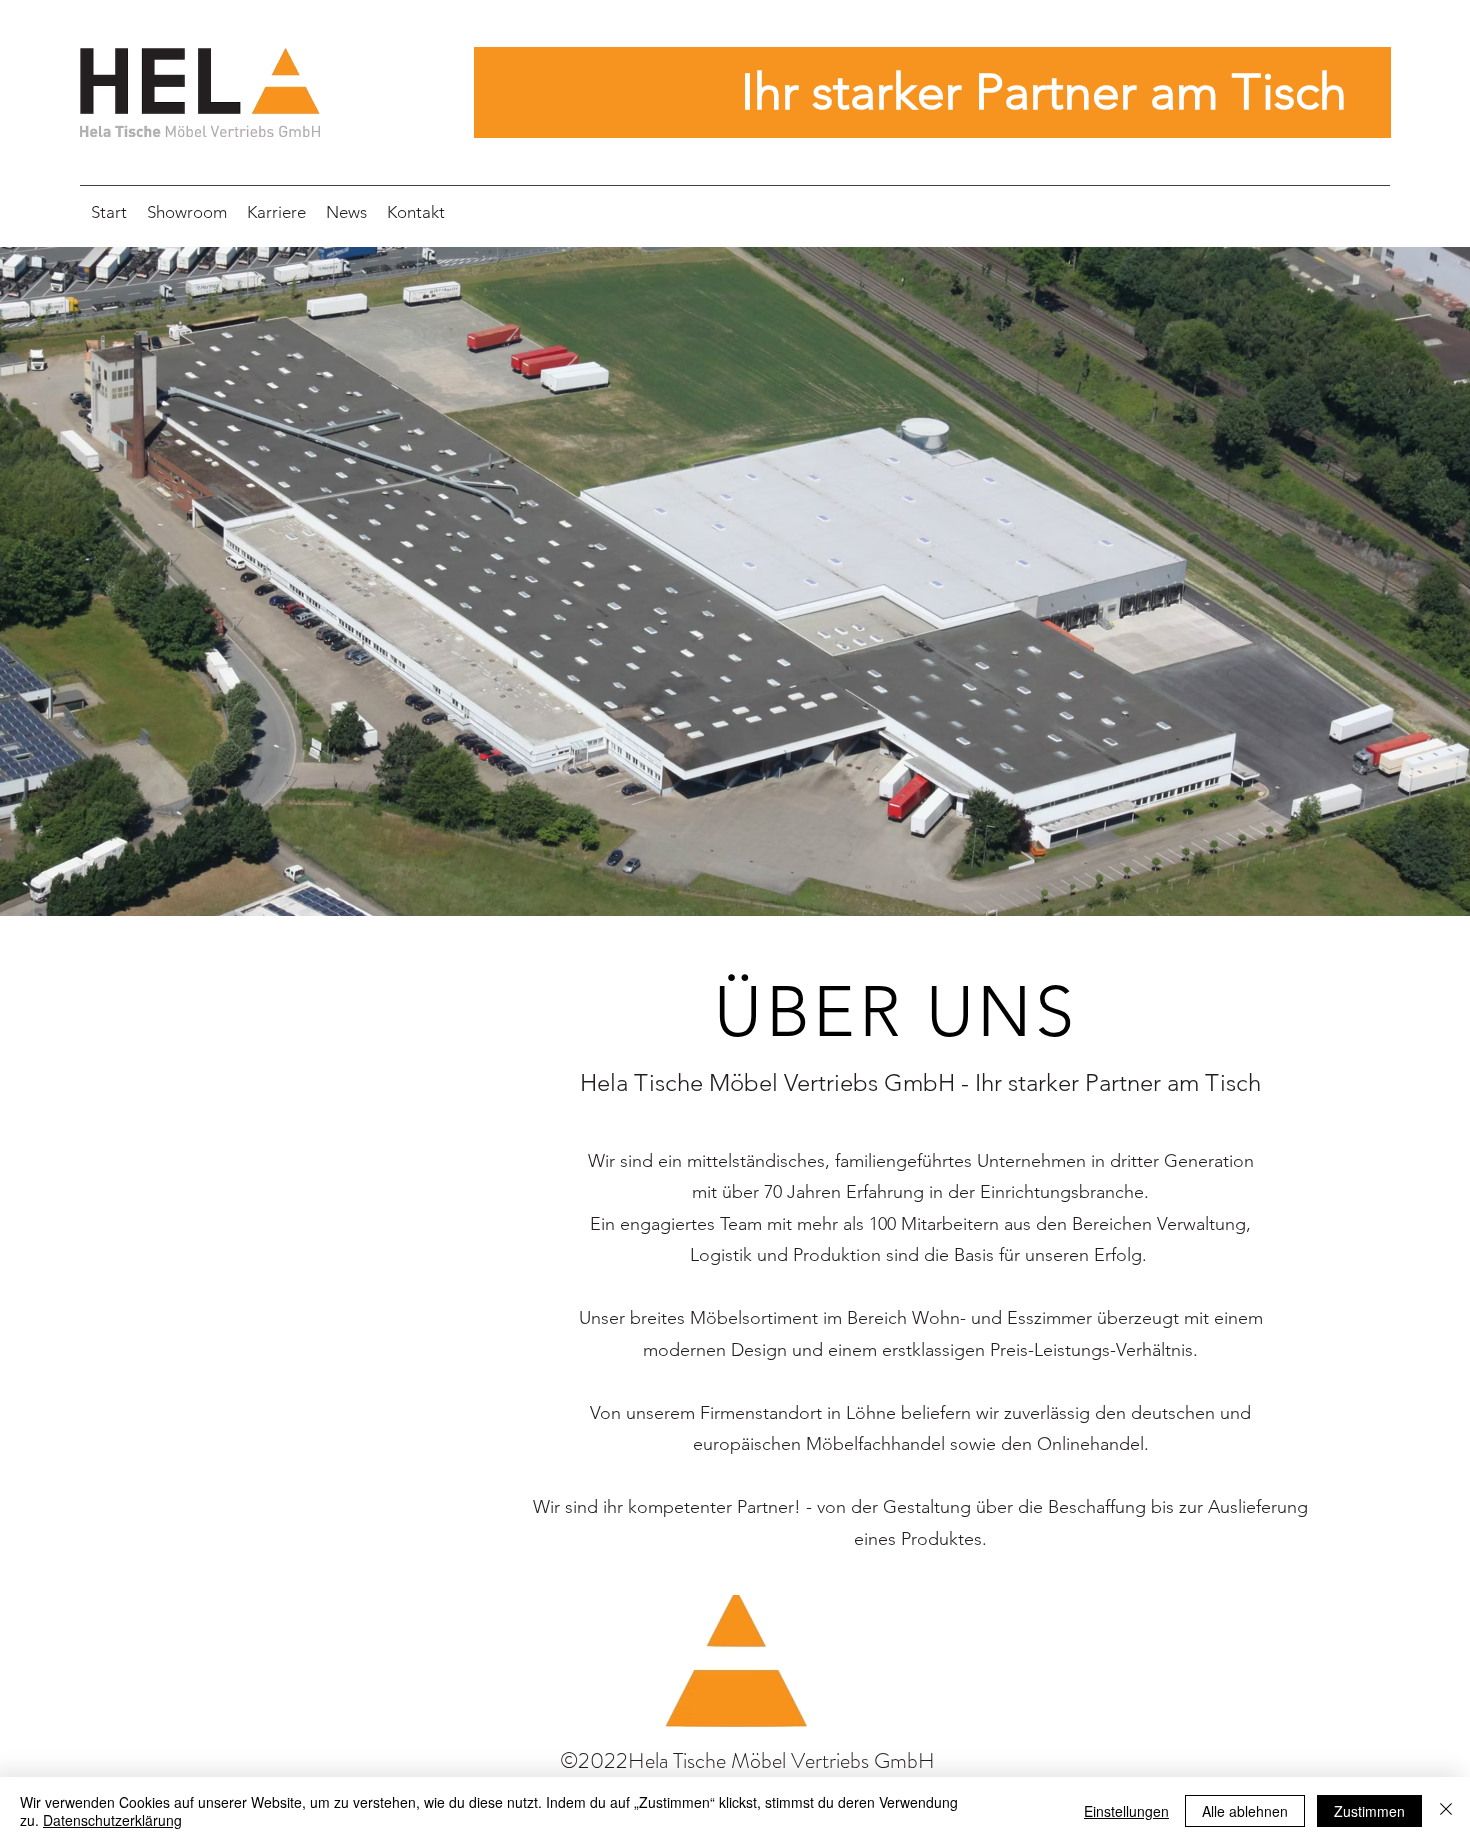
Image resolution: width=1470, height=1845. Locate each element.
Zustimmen (1369, 1811)
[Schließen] (1446, 1811)
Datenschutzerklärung (112, 1820)
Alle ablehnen (1245, 1811)
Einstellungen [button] (1126, 1811)
